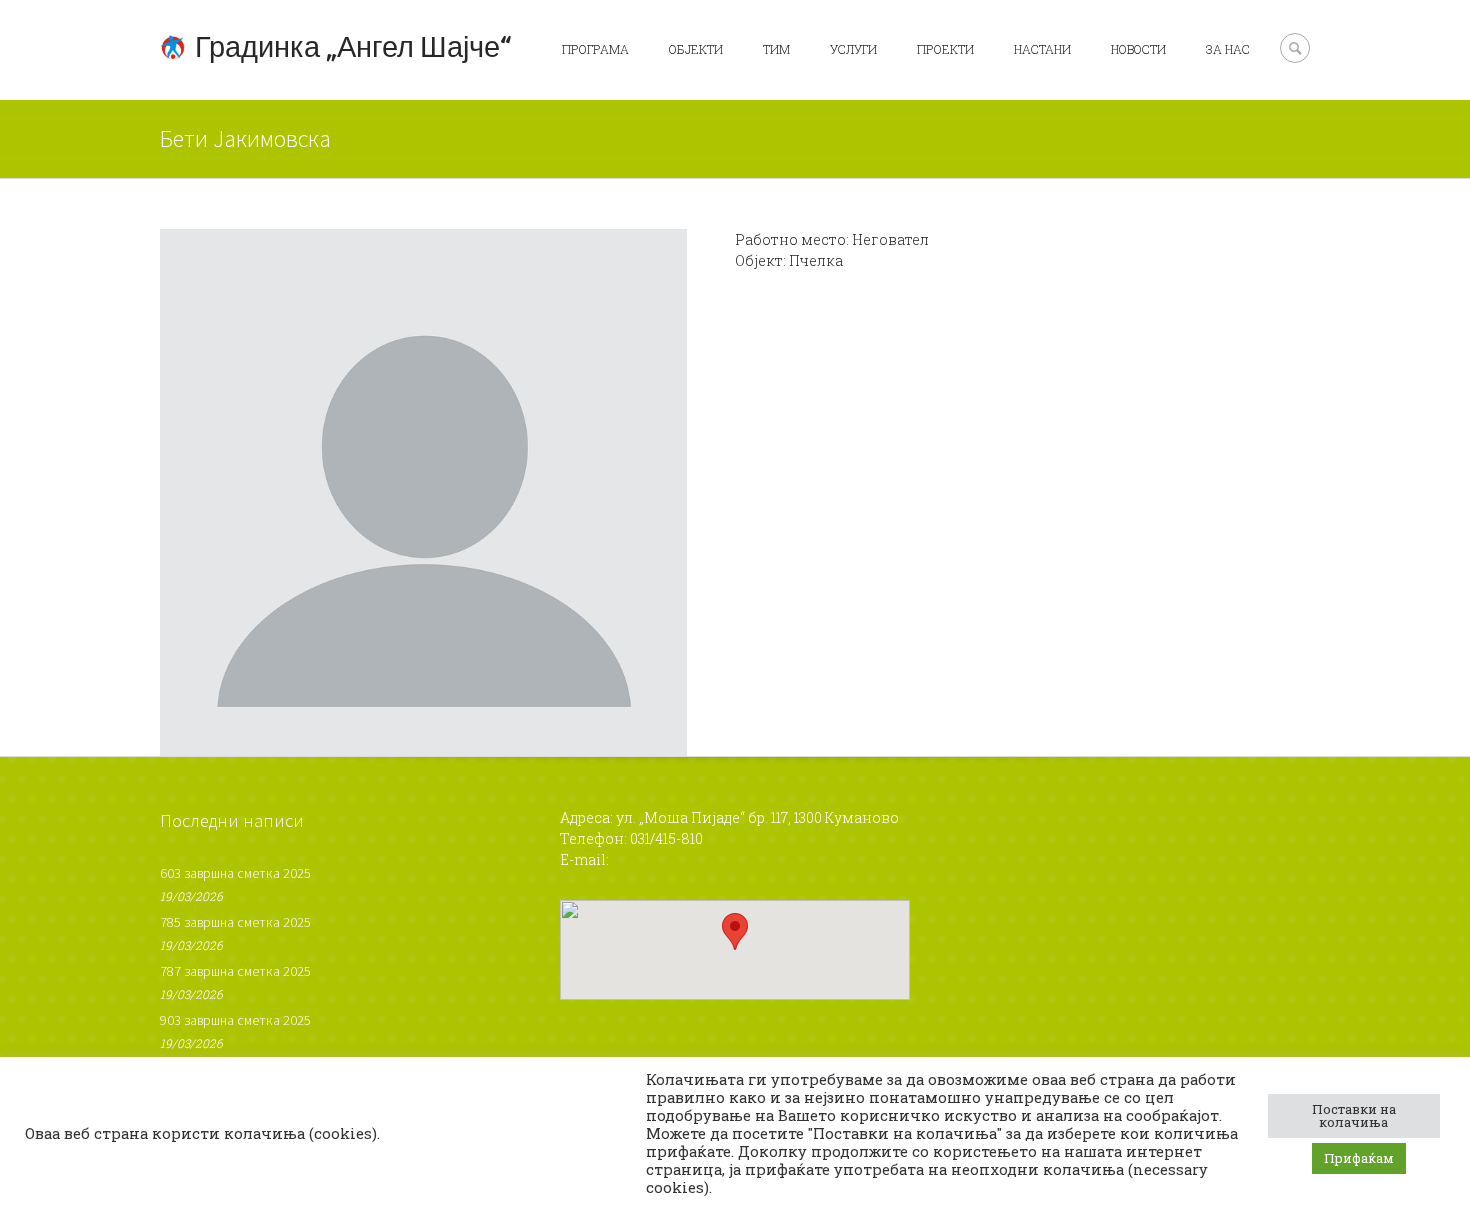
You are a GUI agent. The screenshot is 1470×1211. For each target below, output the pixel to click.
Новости (1138, 49)
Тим (776, 49)
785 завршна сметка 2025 (235, 922)
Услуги (853, 49)
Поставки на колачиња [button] (1354, 1115)
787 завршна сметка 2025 (235, 971)
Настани (1042, 49)
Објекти (696, 49)
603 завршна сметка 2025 (235, 873)
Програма (595, 49)
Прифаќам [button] (1359, 1158)
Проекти (945, 49)
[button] (735, 931)
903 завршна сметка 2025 (235, 1020)
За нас (1228, 49)
